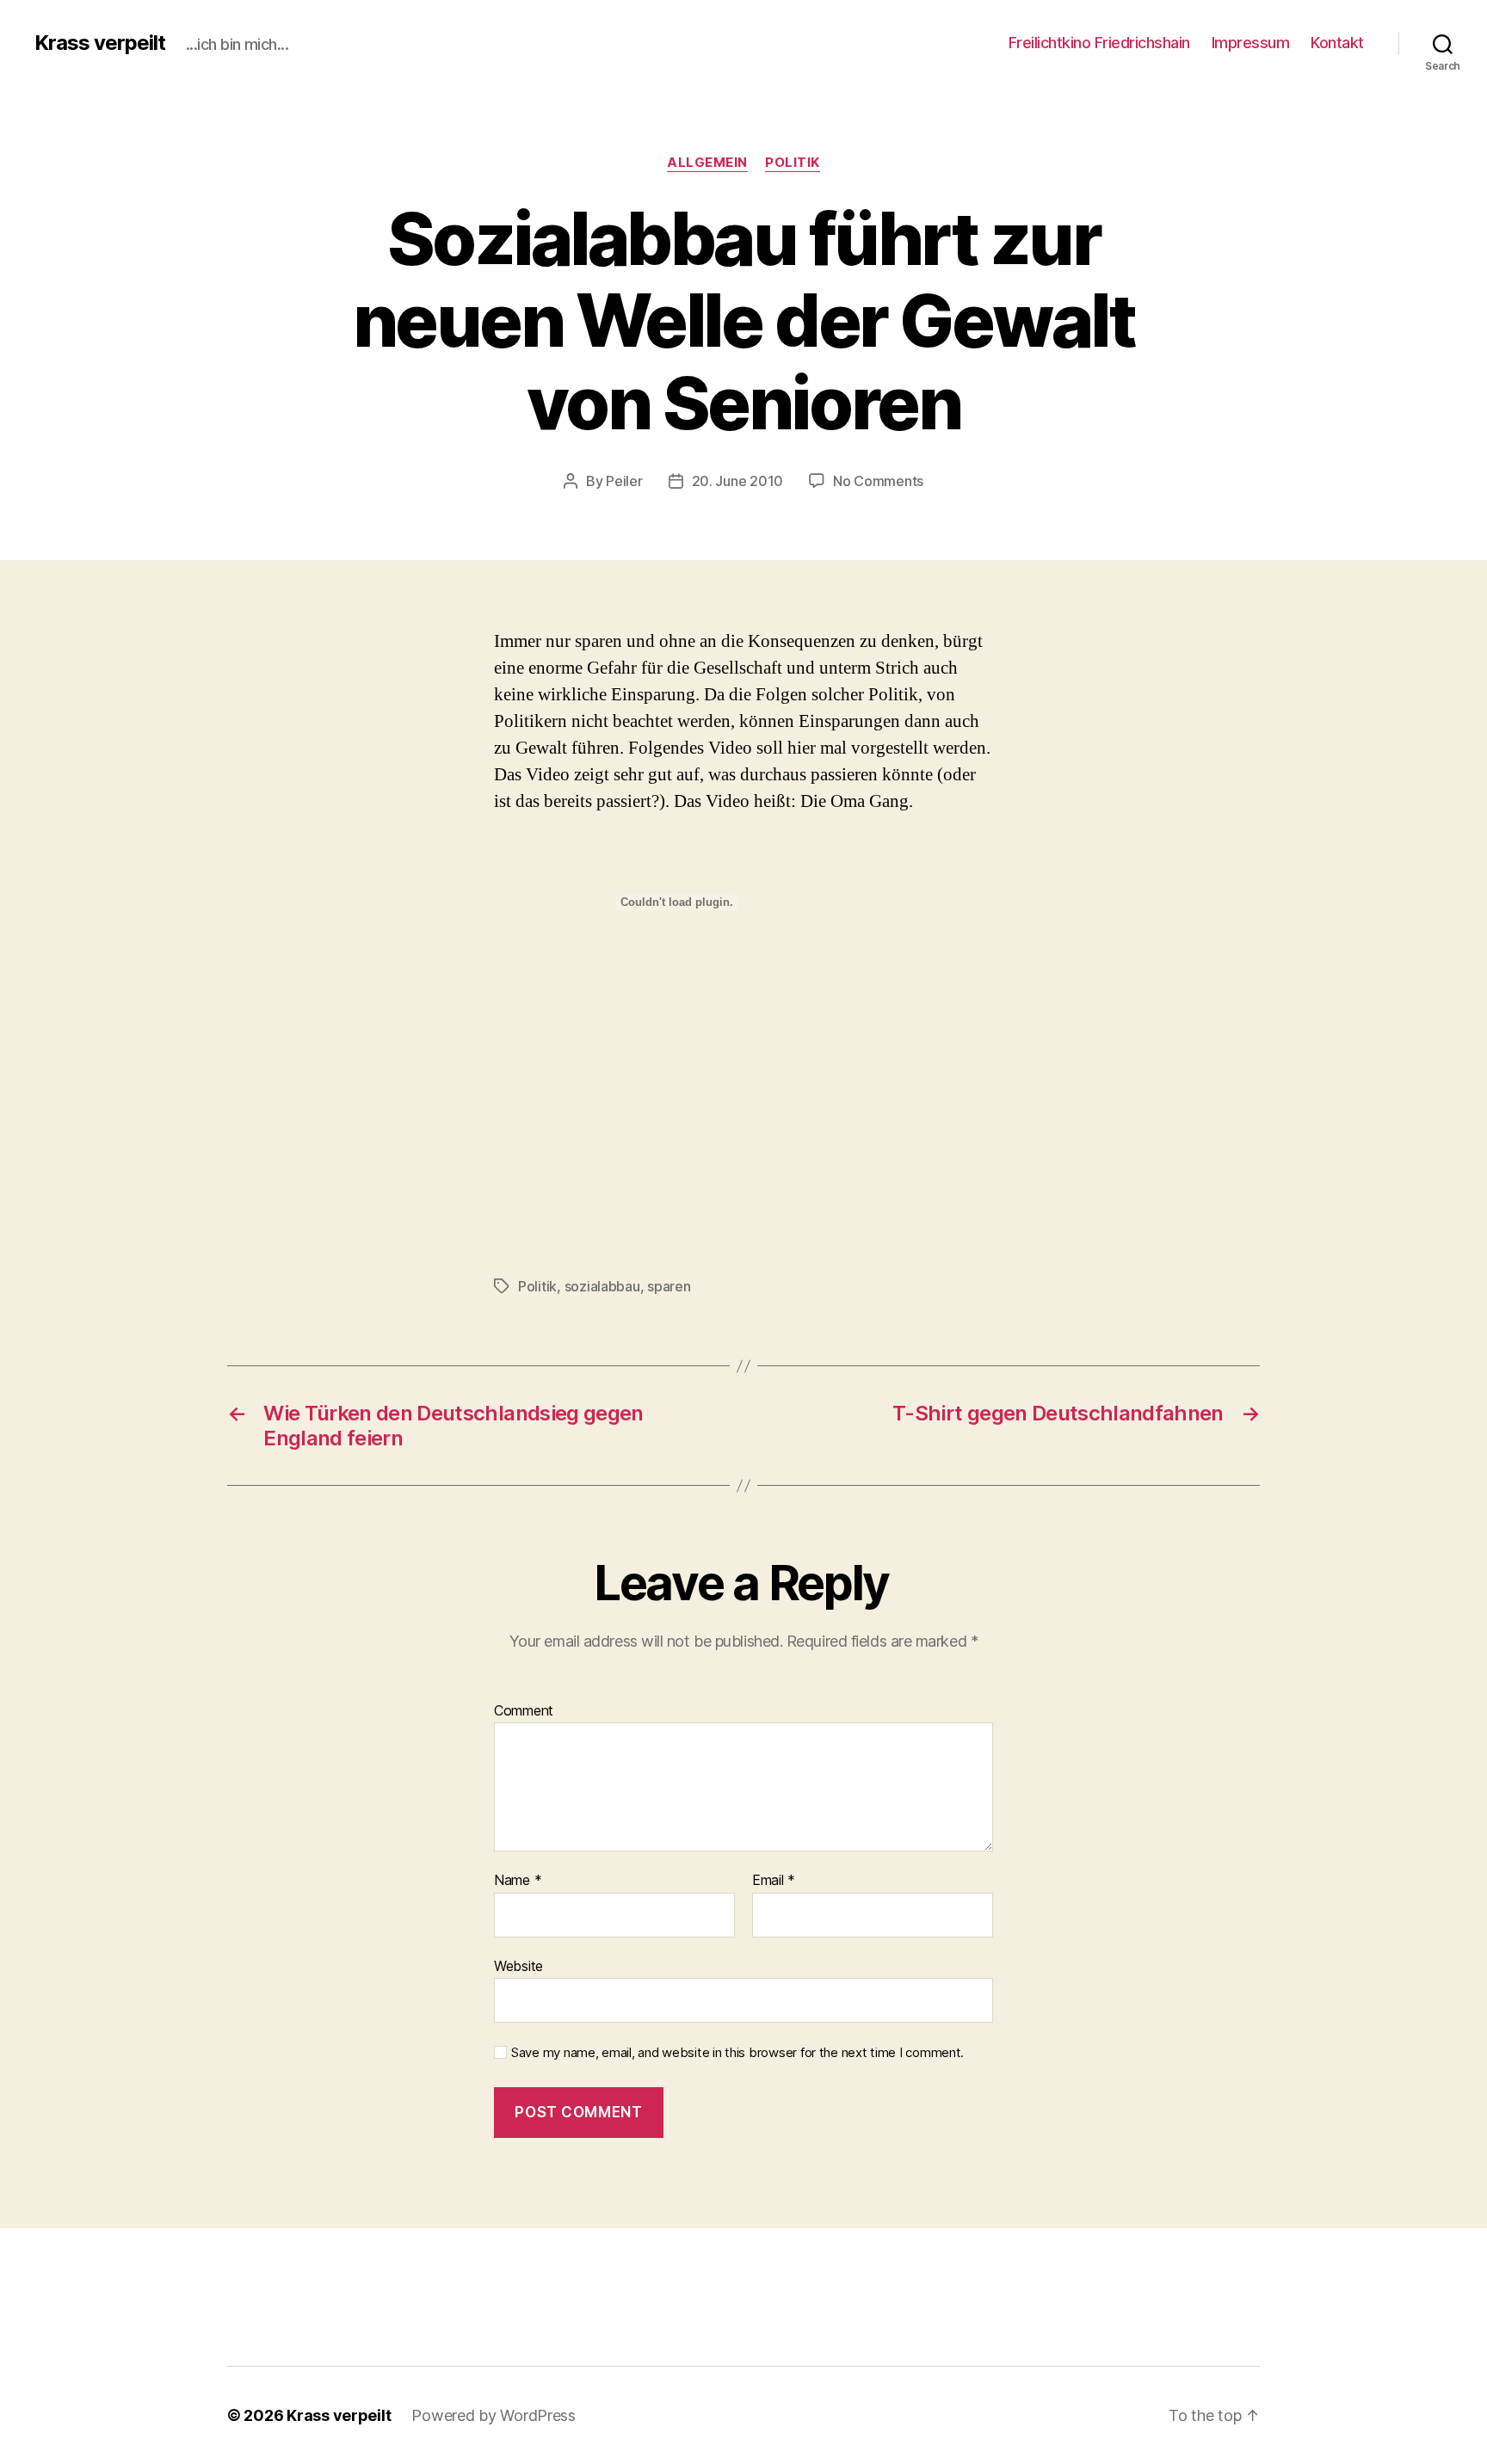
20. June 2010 (738, 481)
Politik (793, 163)
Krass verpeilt (100, 43)
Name (518, 1881)
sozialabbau (602, 1286)
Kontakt (1337, 43)
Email (774, 1881)
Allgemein (707, 163)
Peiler (624, 481)
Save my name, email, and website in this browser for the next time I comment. (737, 2053)
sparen (669, 1286)
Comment (524, 1711)
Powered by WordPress (494, 2415)
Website (518, 1965)
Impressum (1251, 43)
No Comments (878, 481)
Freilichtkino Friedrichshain (1099, 43)
